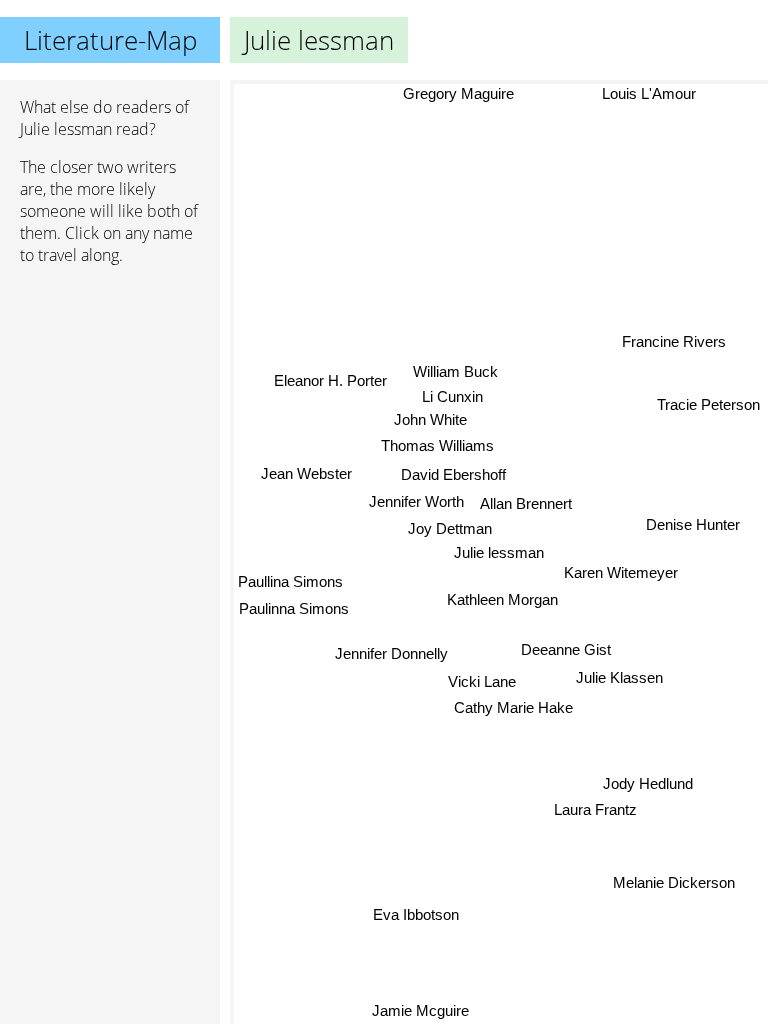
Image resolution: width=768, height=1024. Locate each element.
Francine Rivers (674, 341)
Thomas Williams (437, 445)
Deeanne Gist (566, 650)
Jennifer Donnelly (393, 655)
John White (430, 419)
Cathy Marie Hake (517, 708)
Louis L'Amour (649, 93)
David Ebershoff (453, 474)
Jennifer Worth (416, 500)
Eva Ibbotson (416, 914)
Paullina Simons (290, 581)
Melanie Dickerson (674, 882)
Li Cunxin (452, 396)
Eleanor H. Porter (330, 379)
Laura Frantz (595, 809)
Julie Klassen (618, 677)
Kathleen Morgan (502, 599)
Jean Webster (306, 472)
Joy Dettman (450, 528)
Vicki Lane (481, 682)
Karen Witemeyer (621, 572)
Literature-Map (110, 40)
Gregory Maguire (458, 93)
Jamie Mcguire (421, 1010)
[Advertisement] (110, 387)
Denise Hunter (693, 524)
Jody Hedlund (648, 782)
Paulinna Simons (294, 608)
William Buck (454, 371)
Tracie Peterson (708, 403)
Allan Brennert (526, 503)
